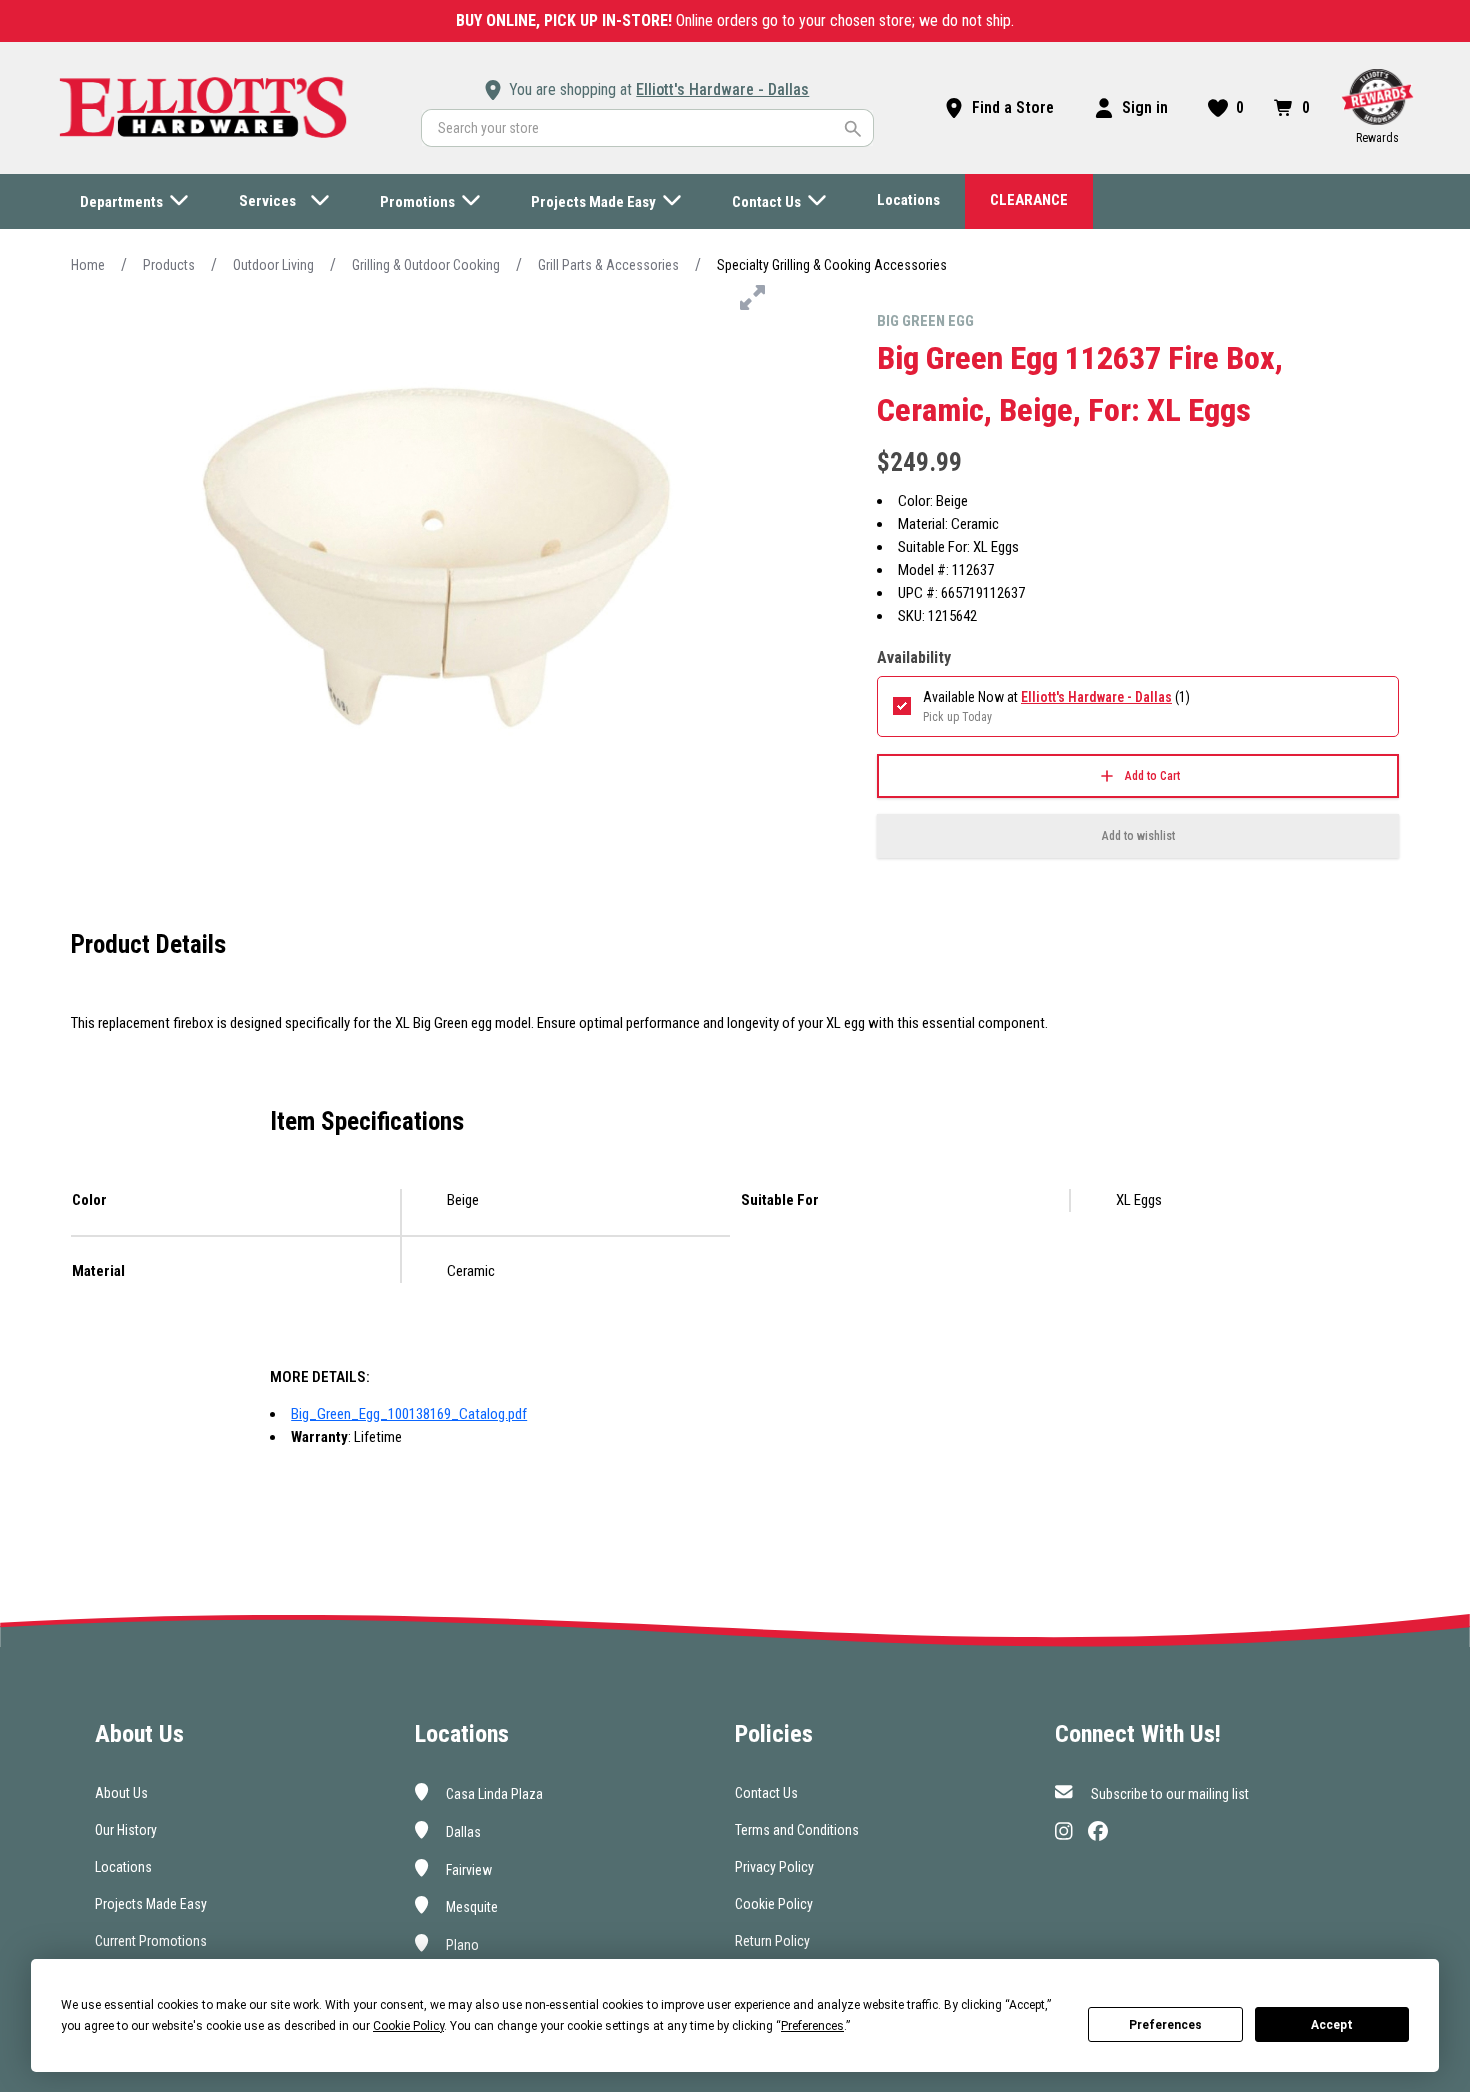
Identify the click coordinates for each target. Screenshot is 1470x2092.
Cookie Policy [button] (408, 2026)
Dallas (462, 1832)
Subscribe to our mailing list (1168, 1794)
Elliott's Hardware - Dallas (722, 89)
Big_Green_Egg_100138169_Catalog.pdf (409, 1414)
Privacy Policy (774, 1867)
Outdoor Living (273, 265)
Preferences (1165, 2025)
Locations (123, 1867)
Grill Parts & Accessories (608, 265)
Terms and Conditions (797, 1830)
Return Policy (772, 1941)
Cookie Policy (774, 1904)
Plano (461, 1945)
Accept (1332, 2025)
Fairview (467, 1869)
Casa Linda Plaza (493, 1794)
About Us (121, 1793)
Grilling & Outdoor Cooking (426, 265)
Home (88, 265)
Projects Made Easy (151, 1904)
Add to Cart (1152, 776)
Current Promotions (151, 1941)
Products (169, 265)
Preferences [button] (812, 2026)
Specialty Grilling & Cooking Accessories (832, 265)
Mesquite (470, 1907)
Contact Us (766, 1793)
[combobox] (647, 128)
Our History (126, 1830)
